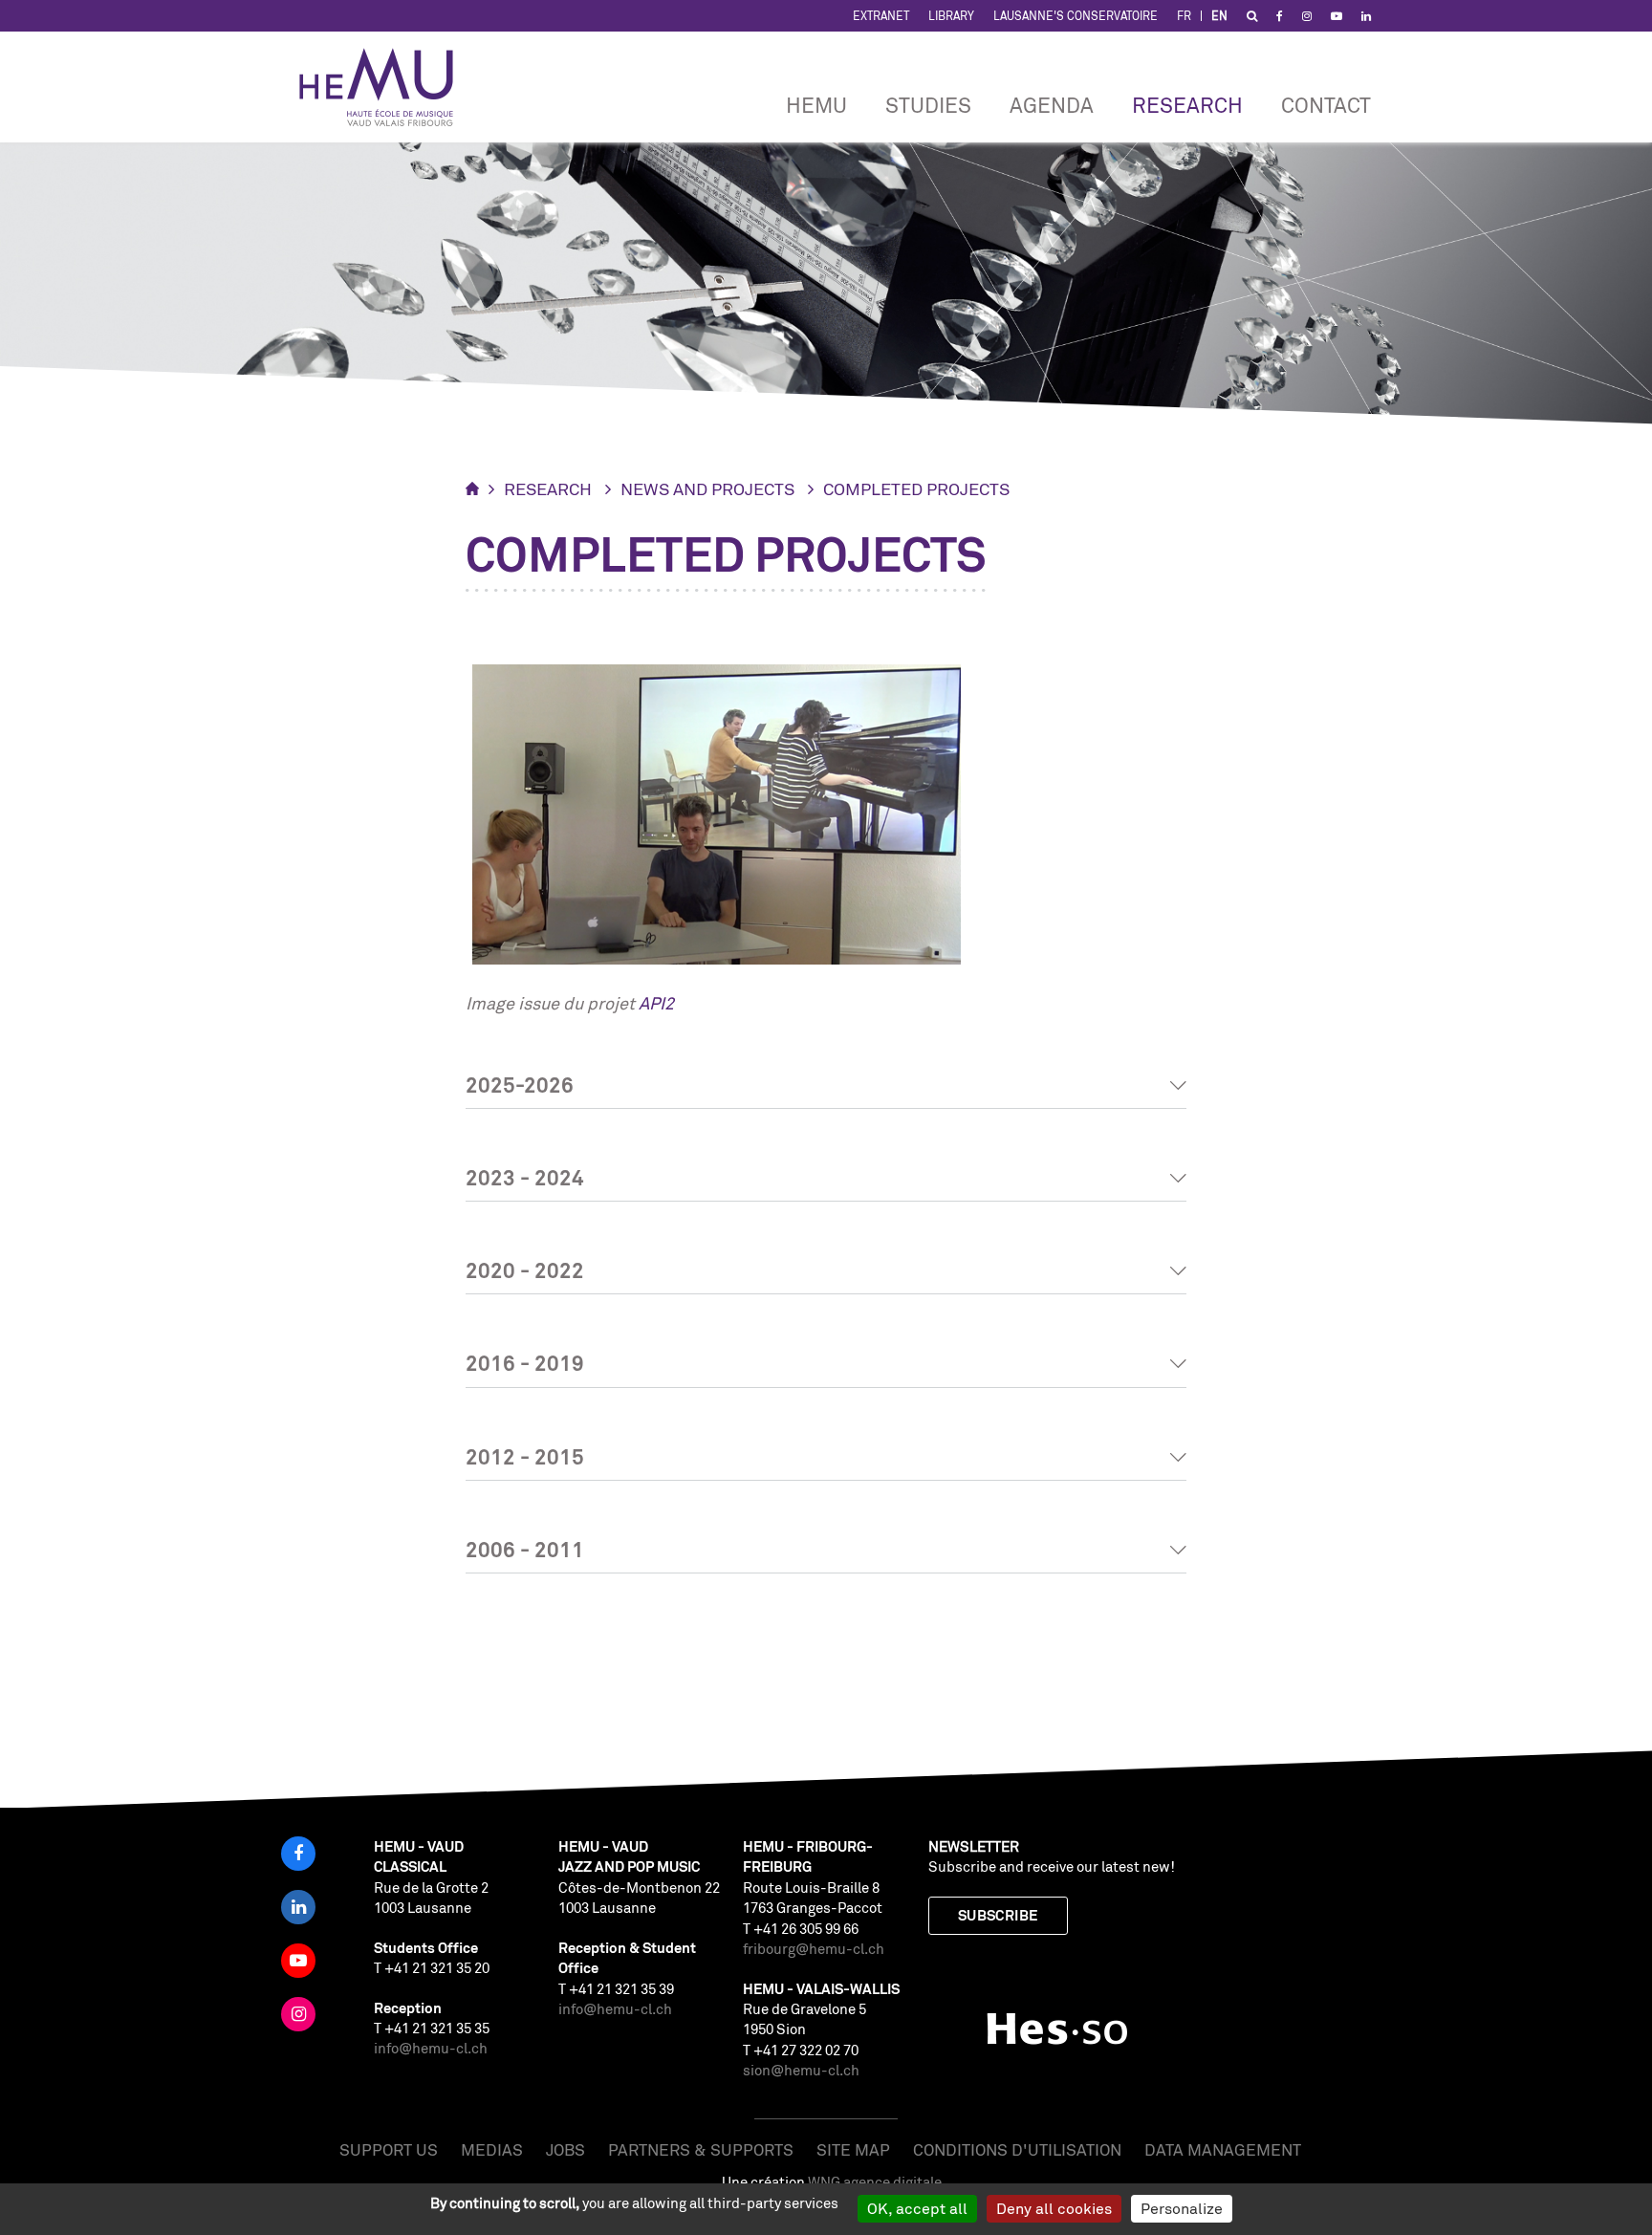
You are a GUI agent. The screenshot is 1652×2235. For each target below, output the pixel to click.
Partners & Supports (701, 2149)
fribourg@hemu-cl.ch (814, 1949)
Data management (1223, 2149)
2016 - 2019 (525, 1363)
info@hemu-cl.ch (431, 2048)
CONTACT (1326, 105)
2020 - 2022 (525, 1270)
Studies (928, 105)
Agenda (1052, 105)
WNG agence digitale (875, 2182)
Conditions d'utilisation (1017, 2149)
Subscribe (998, 1915)
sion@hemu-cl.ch (801, 2070)
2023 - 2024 (525, 1177)
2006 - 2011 (525, 1549)
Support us (389, 2149)
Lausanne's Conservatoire (1076, 16)
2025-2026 (520, 1085)
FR (1184, 16)
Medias (492, 2149)
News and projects (707, 488)
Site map (853, 2149)
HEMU (816, 105)
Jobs (565, 2149)
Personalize (1182, 2208)
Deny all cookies (1054, 2208)
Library (951, 16)
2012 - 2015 (525, 1456)
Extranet (881, 16)
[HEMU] (385, 87)
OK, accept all (917, 2208)
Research (1187, 105)
